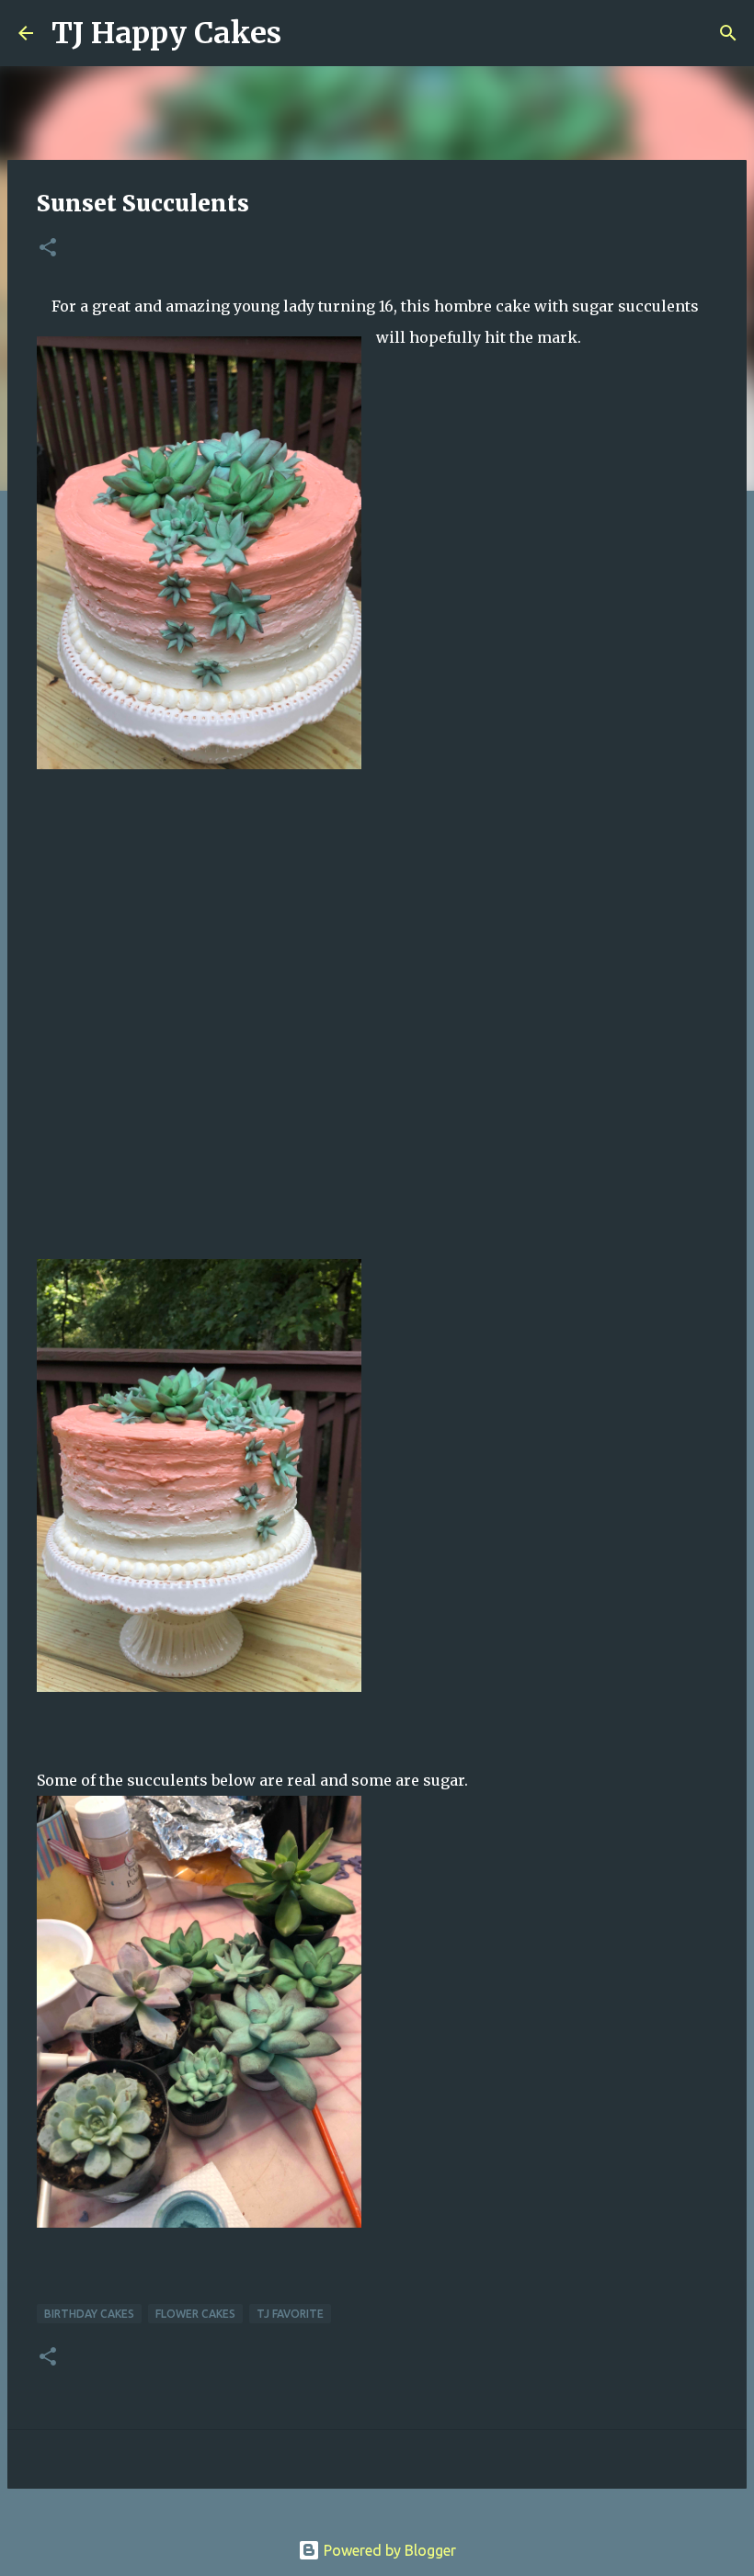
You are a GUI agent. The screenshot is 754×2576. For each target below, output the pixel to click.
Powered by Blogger (388, 2550)
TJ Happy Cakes (166, 33)
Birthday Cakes (89, 2314)
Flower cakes (195, 2314)
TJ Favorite (290, 2314)
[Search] (307, 33)
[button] (48, 249)
